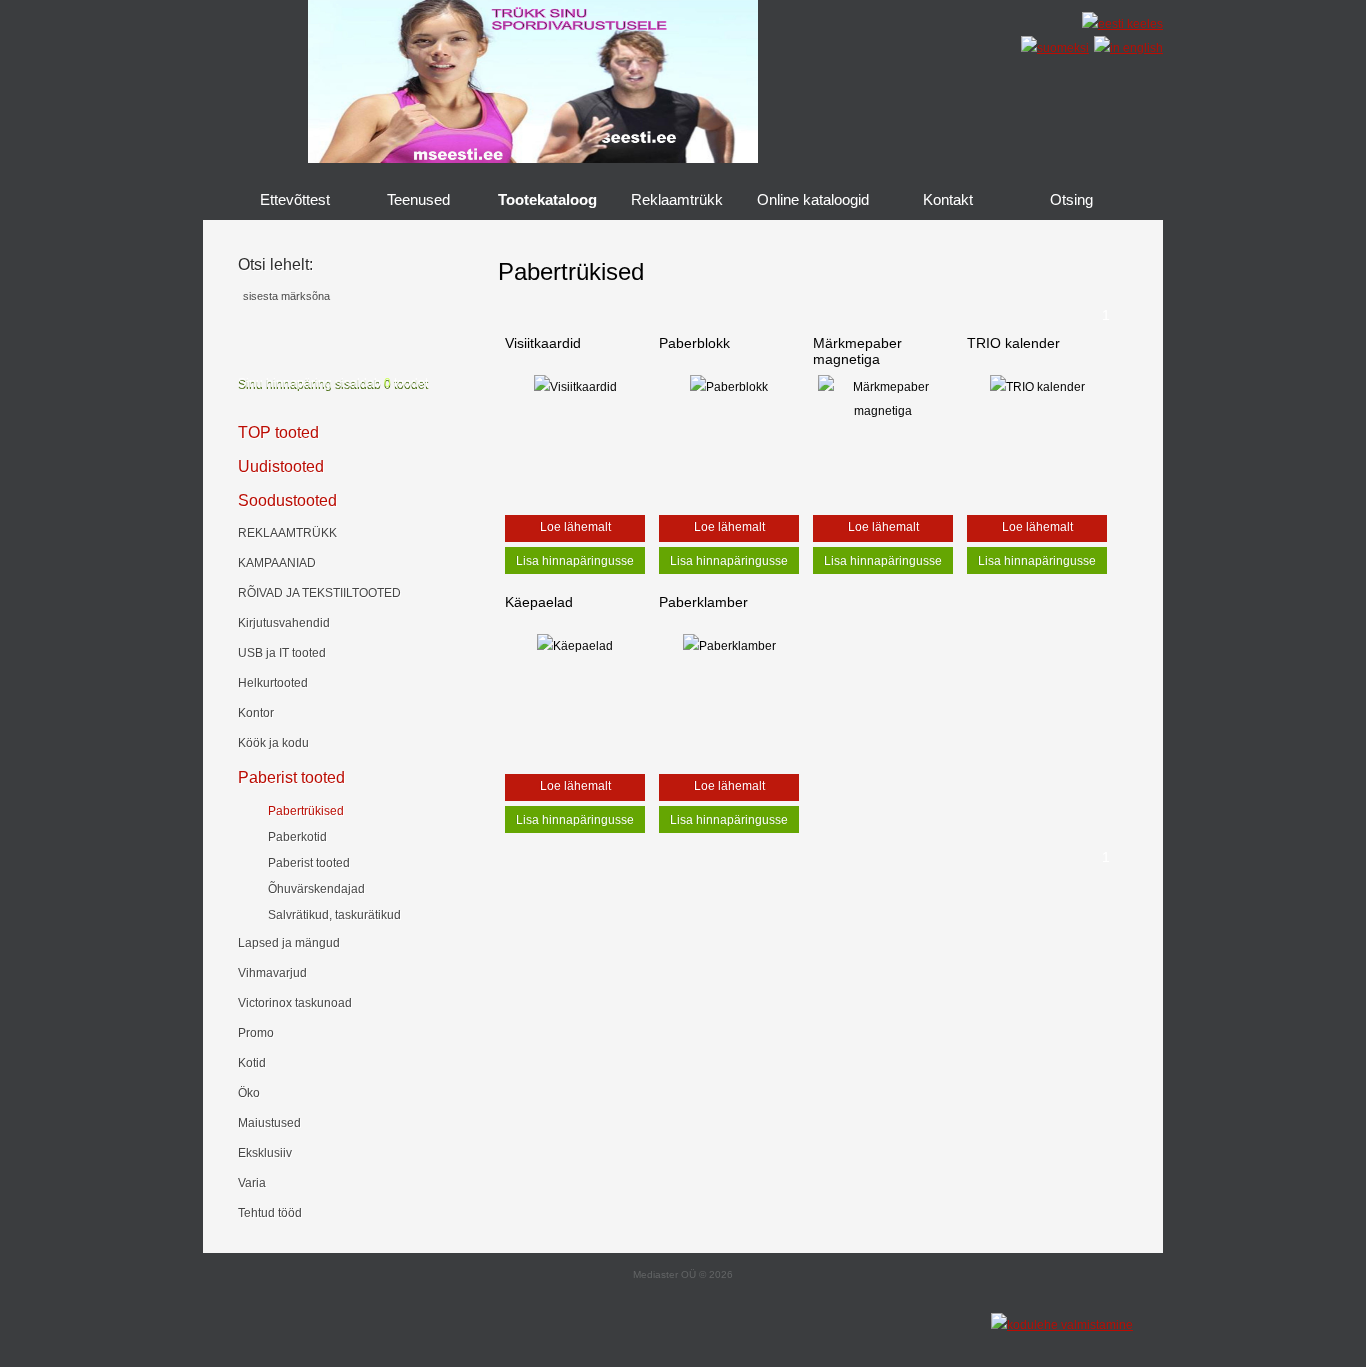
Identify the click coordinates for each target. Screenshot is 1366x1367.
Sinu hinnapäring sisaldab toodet (333, 383)
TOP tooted (278, 432)
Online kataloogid (813, 199)
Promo (256, 1033)
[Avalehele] (948, 89)
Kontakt (948, 199)
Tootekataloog (547, 199)
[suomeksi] (1052, 48)
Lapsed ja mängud (289, 943)
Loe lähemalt (575, 527)
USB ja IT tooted (282, 653)
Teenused (418, 199)
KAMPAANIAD (277, 563)
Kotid (252, 1063)
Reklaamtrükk (677, 199)
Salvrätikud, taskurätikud (334, 915)
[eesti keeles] (1120, 24)
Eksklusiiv (265, 1153)
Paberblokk (694, 343)
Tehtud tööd (270, 1213)
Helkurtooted (273, 683)
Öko (249, 1093)
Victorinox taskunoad (295, 1003)
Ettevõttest (295, 199)
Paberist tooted (291, 777)
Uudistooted (281, 466)
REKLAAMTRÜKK (287, 533)
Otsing (1071, 199)
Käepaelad (539, 602)
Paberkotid (297, 837)
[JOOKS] (533, 159)
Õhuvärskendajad (316, 889)
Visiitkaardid (543, 343)
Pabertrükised (306, 811)
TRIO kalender (1013, 343)
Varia (252, 1183)
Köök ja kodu (273, 743)
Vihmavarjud (272, 973)
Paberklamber (703, 602)
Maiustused (269, 1123)
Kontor (256, 713)
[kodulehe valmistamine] (1062, 1325)
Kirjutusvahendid (284, 623)
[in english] (1126, 48)
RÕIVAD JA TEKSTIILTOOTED (319, 593)
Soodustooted (287, 500)
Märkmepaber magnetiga (857, 351)
